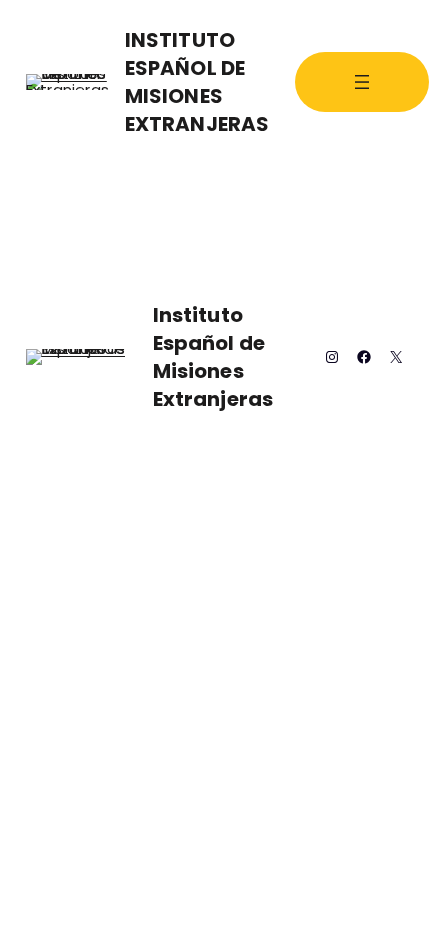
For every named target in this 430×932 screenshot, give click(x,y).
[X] (396, 357)
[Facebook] (364, 357)
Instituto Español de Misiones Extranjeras (197, 82)
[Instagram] (332, 357)
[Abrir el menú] (362, 82)
